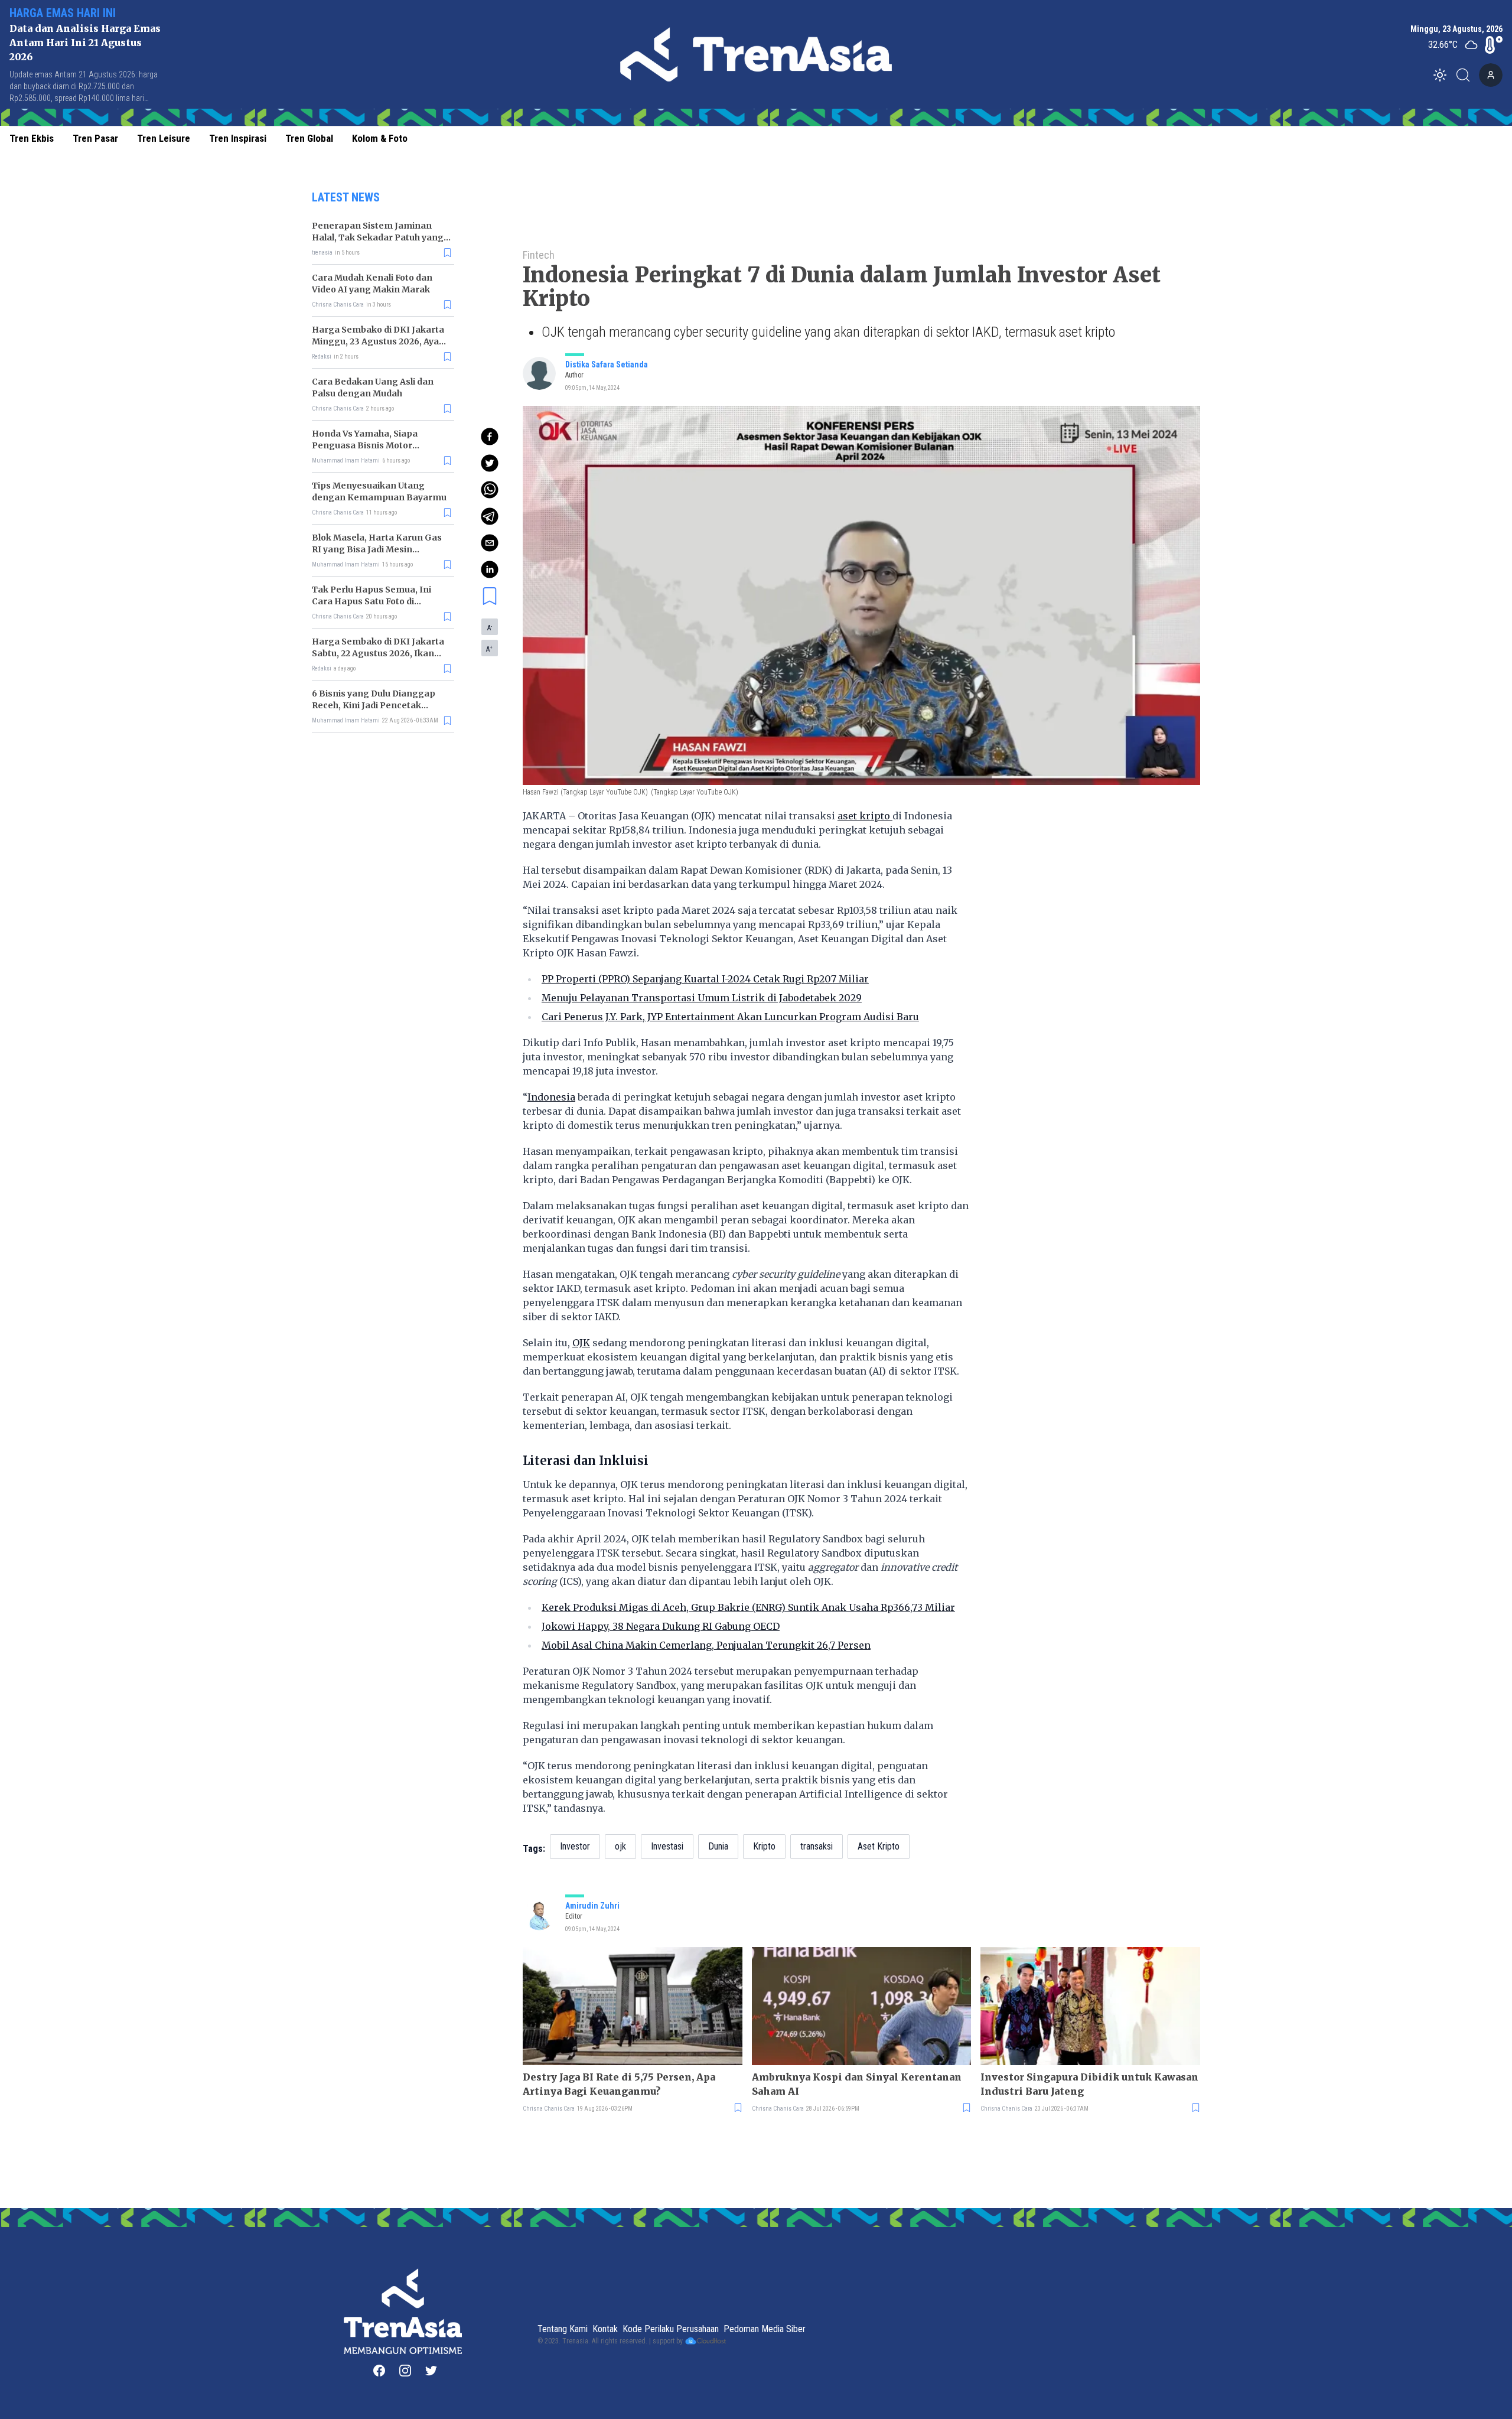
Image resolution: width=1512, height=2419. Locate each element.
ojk (620, 1846)
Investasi (667, 1846)
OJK (581, 1343)
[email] (490, 543)
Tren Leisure (164, 138)
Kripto (764, 1846)
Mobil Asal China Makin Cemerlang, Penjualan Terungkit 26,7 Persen (706, 1645)
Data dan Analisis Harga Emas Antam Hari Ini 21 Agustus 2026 (85, 43)
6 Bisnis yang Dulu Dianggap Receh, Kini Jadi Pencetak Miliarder (374, 705)
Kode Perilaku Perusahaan (671, 2329)
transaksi (817, 1846)
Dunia (718, 1846)
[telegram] (490, 516)
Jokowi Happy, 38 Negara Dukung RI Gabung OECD (661, 1626)
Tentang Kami (563, 2329)
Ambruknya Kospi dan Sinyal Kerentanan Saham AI (857, 2084)
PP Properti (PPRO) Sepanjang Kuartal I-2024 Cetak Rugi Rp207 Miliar (705, 979)
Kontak (605, 2329)
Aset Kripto (879, 1846)
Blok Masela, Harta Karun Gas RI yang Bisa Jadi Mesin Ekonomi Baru (377, 549)
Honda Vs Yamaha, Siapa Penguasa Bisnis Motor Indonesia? (365, 445)
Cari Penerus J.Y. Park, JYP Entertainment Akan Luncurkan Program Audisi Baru (730, 1017)
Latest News (346, 197)
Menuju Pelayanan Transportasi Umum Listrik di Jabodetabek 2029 (702, 998)
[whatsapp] (490, 490)
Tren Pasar (95, 138)
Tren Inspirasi (238, 138)
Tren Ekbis (32, 138)
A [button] (490, 627)
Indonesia (551, 1097)
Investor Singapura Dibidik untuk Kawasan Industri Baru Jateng (1089, 2084)
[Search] (1467, 75)
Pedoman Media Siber (765, 2329)
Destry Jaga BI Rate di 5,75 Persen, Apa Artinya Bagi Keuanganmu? (619, 2084)
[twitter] (490, 463)
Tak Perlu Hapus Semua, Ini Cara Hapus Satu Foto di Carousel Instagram (372, 601)
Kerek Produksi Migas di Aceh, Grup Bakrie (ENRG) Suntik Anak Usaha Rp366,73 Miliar (748, 1607)
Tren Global (309, 138)
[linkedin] (490, 569)
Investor (575, 1846)
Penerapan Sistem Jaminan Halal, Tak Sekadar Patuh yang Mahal (378, 237)
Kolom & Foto (380, 138)
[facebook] (490, 437)
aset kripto (865, 816)
